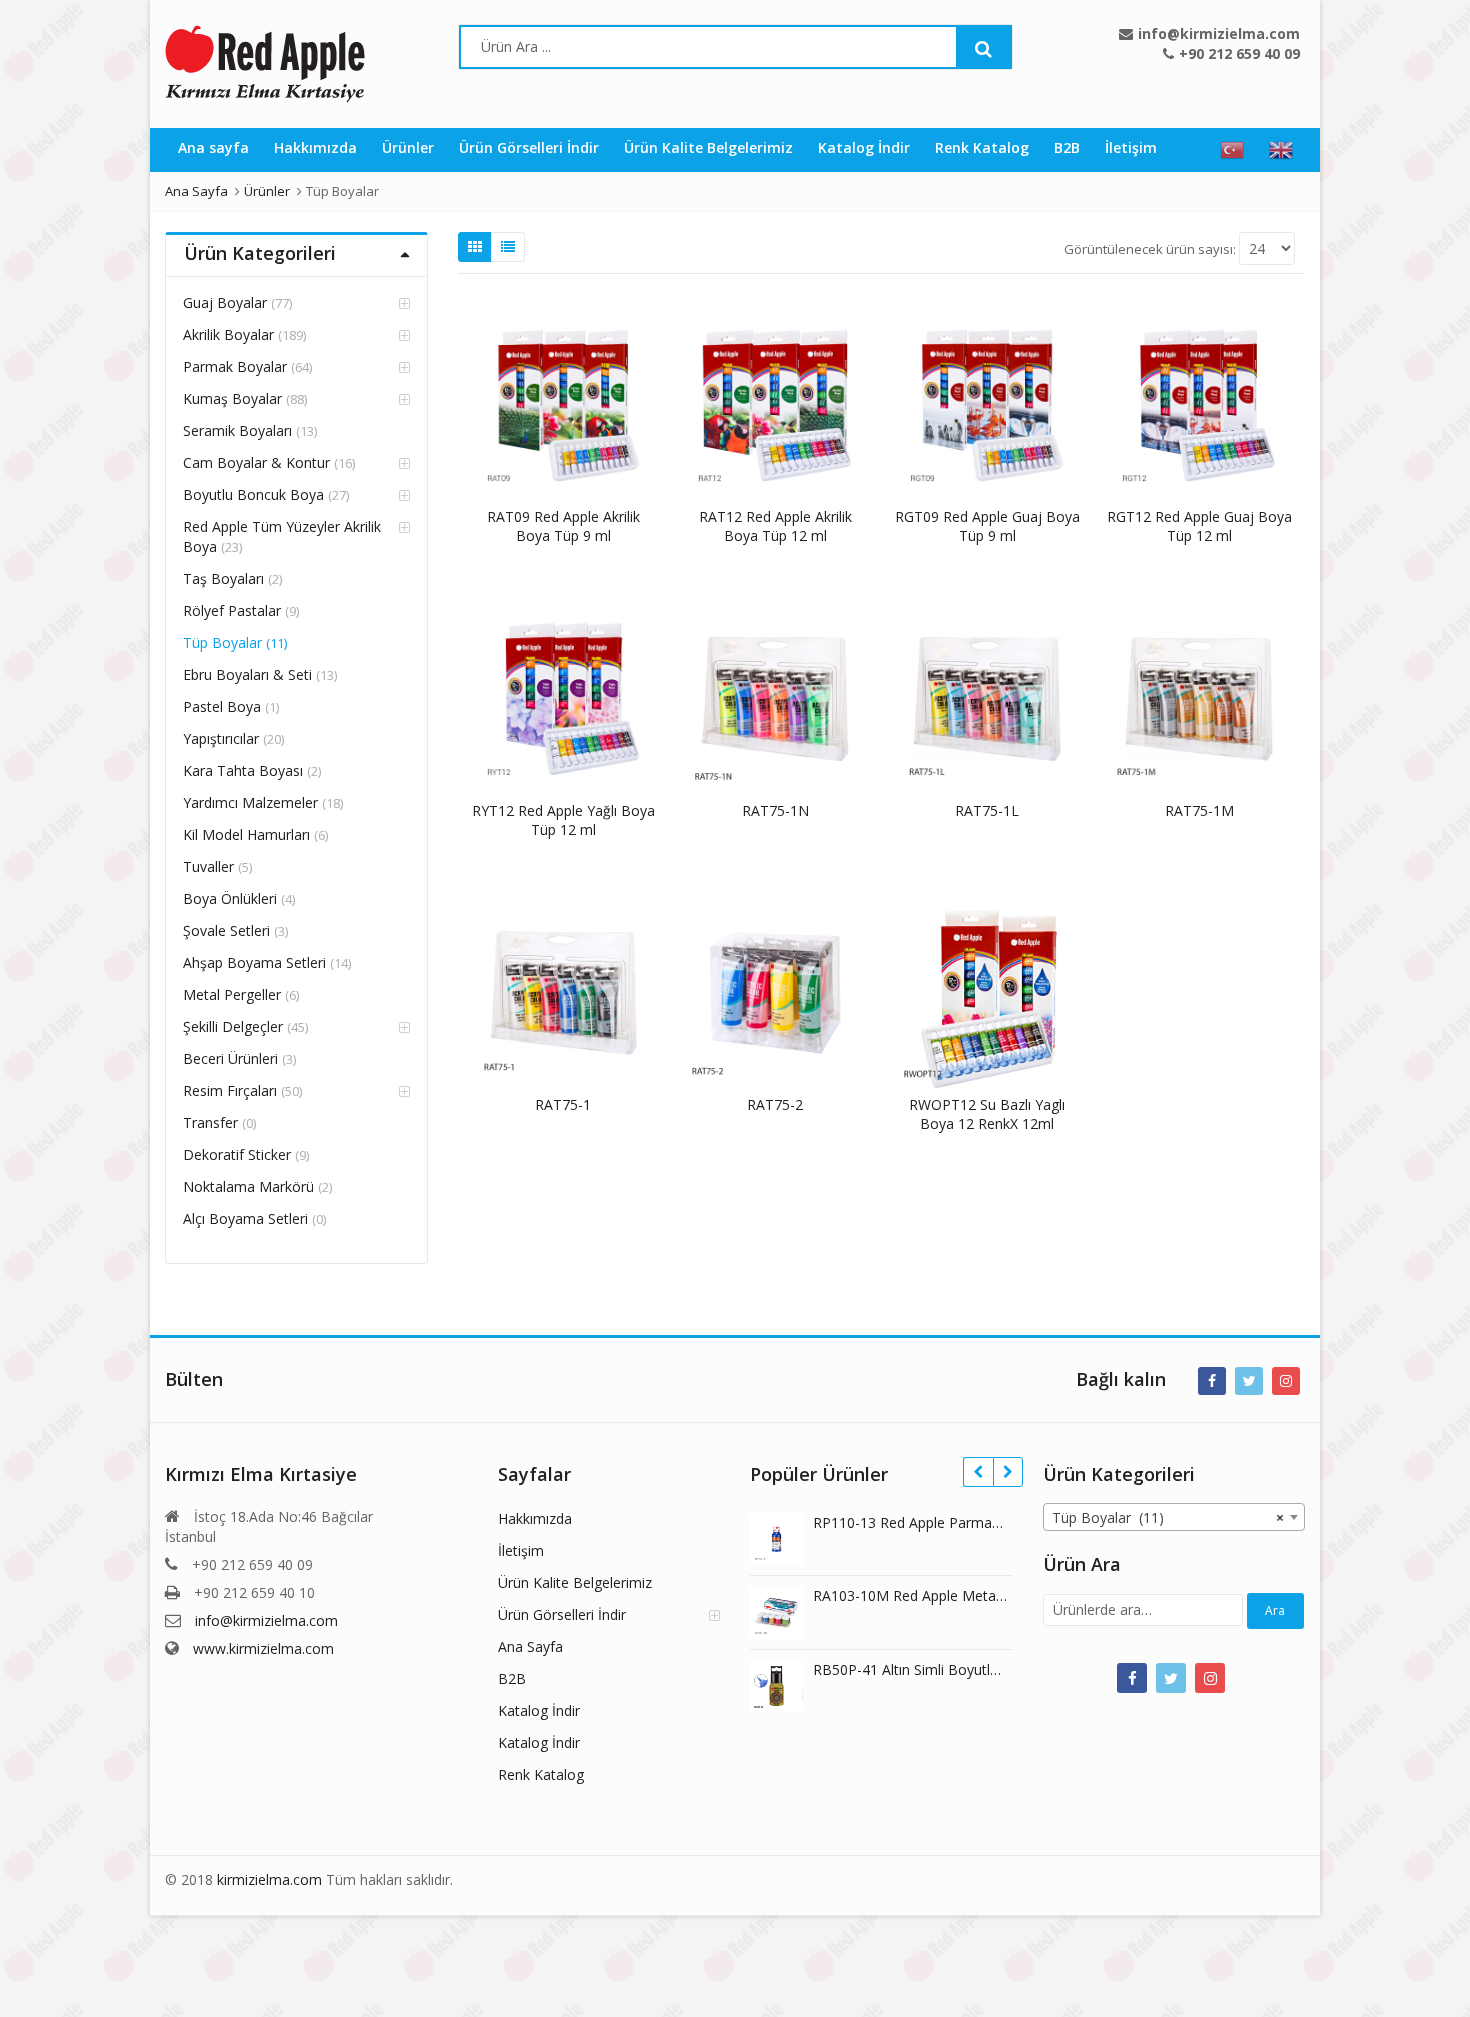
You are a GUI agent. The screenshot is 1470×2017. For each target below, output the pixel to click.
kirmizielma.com (269, 1879)
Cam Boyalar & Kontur (256, 462)
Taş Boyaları (223, 578)
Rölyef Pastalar (232, 610)
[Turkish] (1232, 150)
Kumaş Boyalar (232, 398)
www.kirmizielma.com (263, 1648)
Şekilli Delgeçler (233, 1026)
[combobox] (1174, 1517)
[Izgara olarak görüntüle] (475, 247)
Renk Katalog (982, 147)
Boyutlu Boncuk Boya (253, 494)
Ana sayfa (213, 147)
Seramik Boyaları (237, 430)
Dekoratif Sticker (237, 1154)
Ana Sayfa (530, 1646)
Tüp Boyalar (222, 642)
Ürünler (408, 147)
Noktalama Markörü (248, 1186)
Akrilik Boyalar (228, 334)
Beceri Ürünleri (230, 1058)
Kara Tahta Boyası (243, 770)
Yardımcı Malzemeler (250, 802)
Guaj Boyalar (225, 302)
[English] (1281, 150)
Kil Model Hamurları (246, 834)
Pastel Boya (222, 706)
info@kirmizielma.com (266, 1620)
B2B (1067, 147)
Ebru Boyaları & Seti (247, 674)
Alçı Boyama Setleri (245, 1218)
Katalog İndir (864, 147)
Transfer (210, 1122)
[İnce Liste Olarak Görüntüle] (508, 247)
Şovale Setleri (226, 930)
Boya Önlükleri (230, 898)
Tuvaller (208, 866)
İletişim (1131, 147)
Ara (1275, 1610)
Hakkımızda (315, 147)
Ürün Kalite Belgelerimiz (708, 147)
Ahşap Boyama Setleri (254, 962)
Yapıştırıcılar (221, 738)
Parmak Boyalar (235, 366)
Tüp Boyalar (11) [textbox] (1168, 1517)
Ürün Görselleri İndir (529, 147)
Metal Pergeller (232, 994)
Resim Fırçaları (230, 1090)
